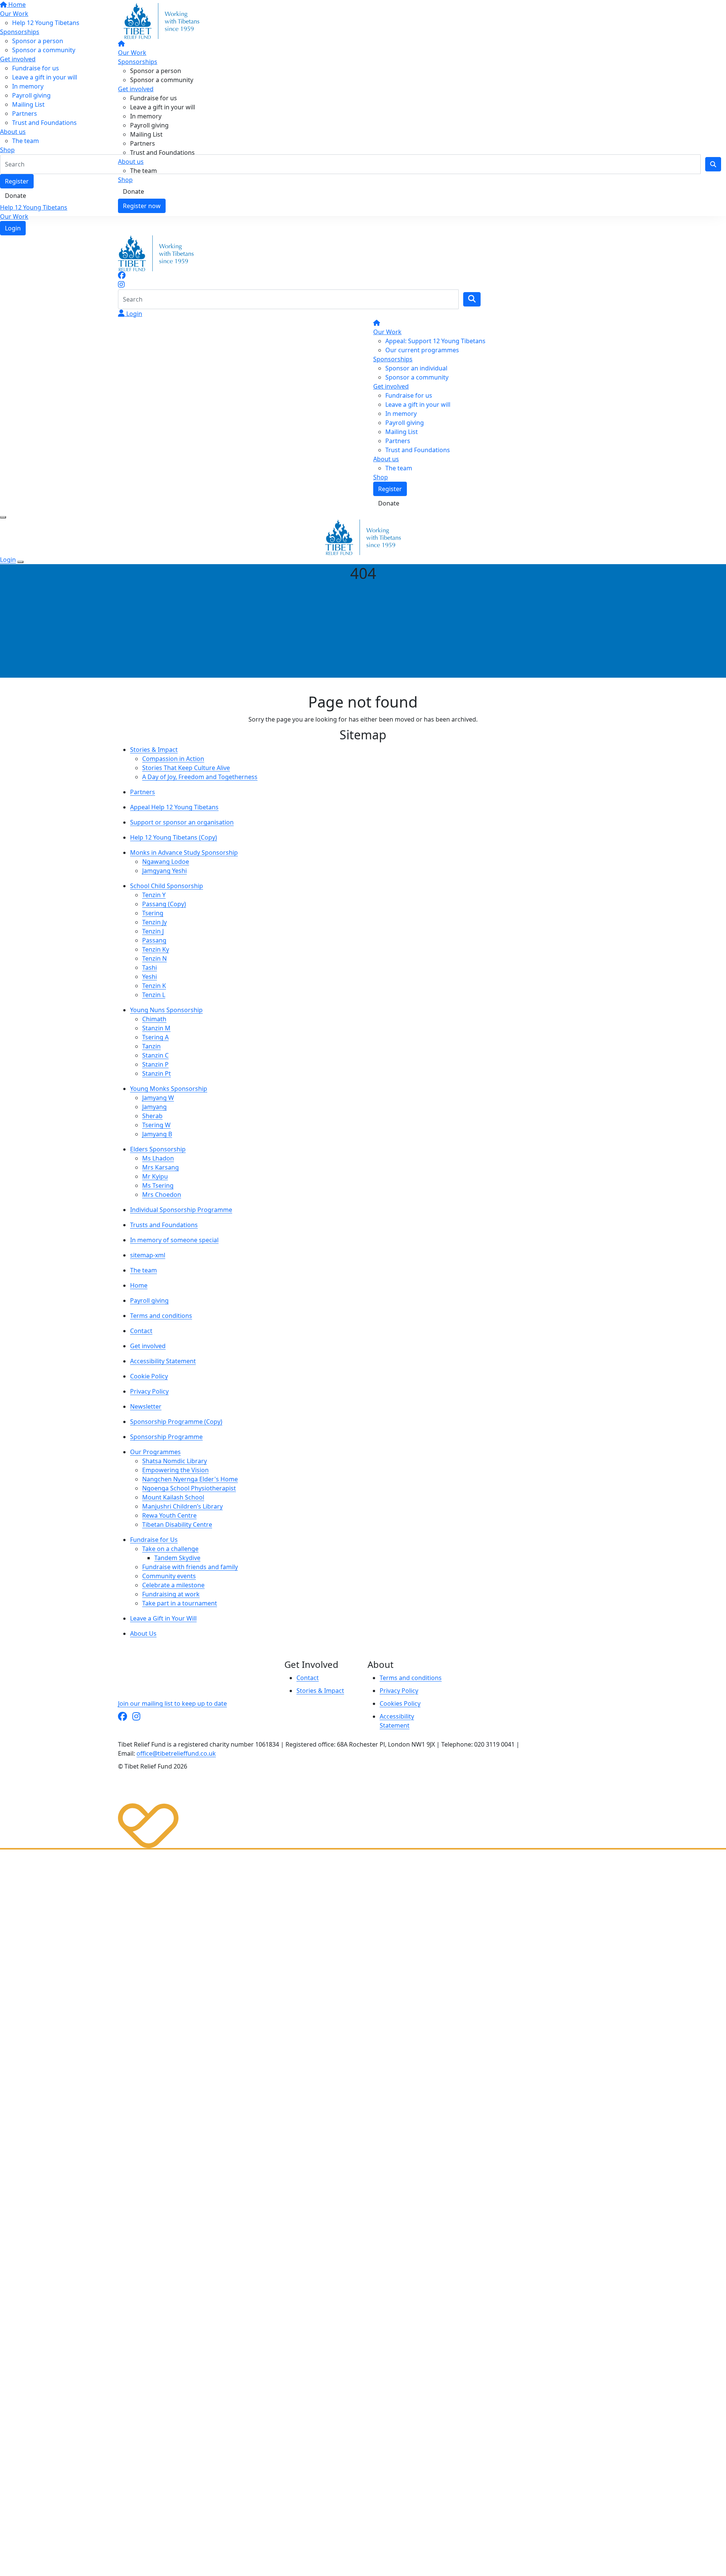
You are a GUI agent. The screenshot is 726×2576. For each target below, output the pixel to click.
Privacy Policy (149, 1391)
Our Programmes (155, 1452)
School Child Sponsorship (167, 886)
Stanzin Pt (157, 1073)
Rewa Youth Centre (169, 1515)
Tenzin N (154, 958)
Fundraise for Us (154, 1540)
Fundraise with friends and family (190, 1567)
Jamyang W (158, 1098)
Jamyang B (157, 1134)
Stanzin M (156, 1028)
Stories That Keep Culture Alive (186, 768)
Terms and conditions (161, 1316)
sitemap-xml (148, 1255)
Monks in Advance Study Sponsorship (184, 852)
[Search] (472, 299)
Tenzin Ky (156, 949)
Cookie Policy (149, 1376)
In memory (146, 116)
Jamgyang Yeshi (164, 871)
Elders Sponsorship (158, 1149)
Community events (169, 1576)
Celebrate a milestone (173, 1585)
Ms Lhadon (158, 1158)
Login (13, 228)
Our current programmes (422, 350)
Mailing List (146, 134)
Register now (142, 206)
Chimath (154, 1019)
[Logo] (161, 20)
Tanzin (151, 1046)
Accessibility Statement (163, 1361)
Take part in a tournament (180, 1603)
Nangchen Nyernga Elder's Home (190, 1479)
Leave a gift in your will (163, 107)
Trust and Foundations (162, 152)
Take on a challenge (170, 1549)
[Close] (20, 562)
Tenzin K (154, 986)
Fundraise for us (154, 98)
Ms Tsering (158, 1185)
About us (131, 162)
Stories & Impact (154, 750)
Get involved (136, 89)
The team (143, 171)
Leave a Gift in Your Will (163, 1618)
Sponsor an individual (416, 368)
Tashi (150, 968)
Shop (125, 180)
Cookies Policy (400, 1703)
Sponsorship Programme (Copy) (176, 1422)
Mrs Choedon (162, 1195)
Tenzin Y (154, 895)
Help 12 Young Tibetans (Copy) (174, 837)
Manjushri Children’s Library (182, 1506)
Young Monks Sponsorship (169, 1089)
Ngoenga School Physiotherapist (189, 1488)
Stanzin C (155, 1055)
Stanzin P (155, 1064)
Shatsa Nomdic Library (175, 1461)
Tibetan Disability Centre (177, 1524)
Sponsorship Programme (166, 1437)
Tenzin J (153, 931)
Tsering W (156, 1125)
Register (390, 489)
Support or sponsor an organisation (182, 822)
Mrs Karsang (161, 1167)
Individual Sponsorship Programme (181, 1210)
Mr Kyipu (155, 1176)
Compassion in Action (173, 759)
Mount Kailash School (173, 1497)
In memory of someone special (174, 1240)
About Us (143, 1633)
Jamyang (154, 1107)
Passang (154, 940)
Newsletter (146, 1406)
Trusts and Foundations (164, 1225)
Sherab (152, 1116)
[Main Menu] (3, 517)
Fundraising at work (171, 1594)
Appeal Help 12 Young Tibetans (174, 807)
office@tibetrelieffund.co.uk (176, 1753)
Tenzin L (154, 995)
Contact (141, 1331)
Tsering (153, 913)
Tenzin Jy (154, 922)
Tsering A (155, 1037)
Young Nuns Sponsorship (166, 1010)
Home (139, 1285)
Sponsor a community (162, 80)
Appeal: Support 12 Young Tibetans (435, 341)
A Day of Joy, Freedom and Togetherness (200, 777)
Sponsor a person (156, 71)
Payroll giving (149, 125)
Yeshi (150, 977)
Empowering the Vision (175, 1470)
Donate (133, 191)
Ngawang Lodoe (166, 862)
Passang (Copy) (164, 904)
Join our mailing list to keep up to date (172, 1703)
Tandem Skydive (177, 1558)
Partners (143, 143)
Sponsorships (138, 62)
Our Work (14, 216)
